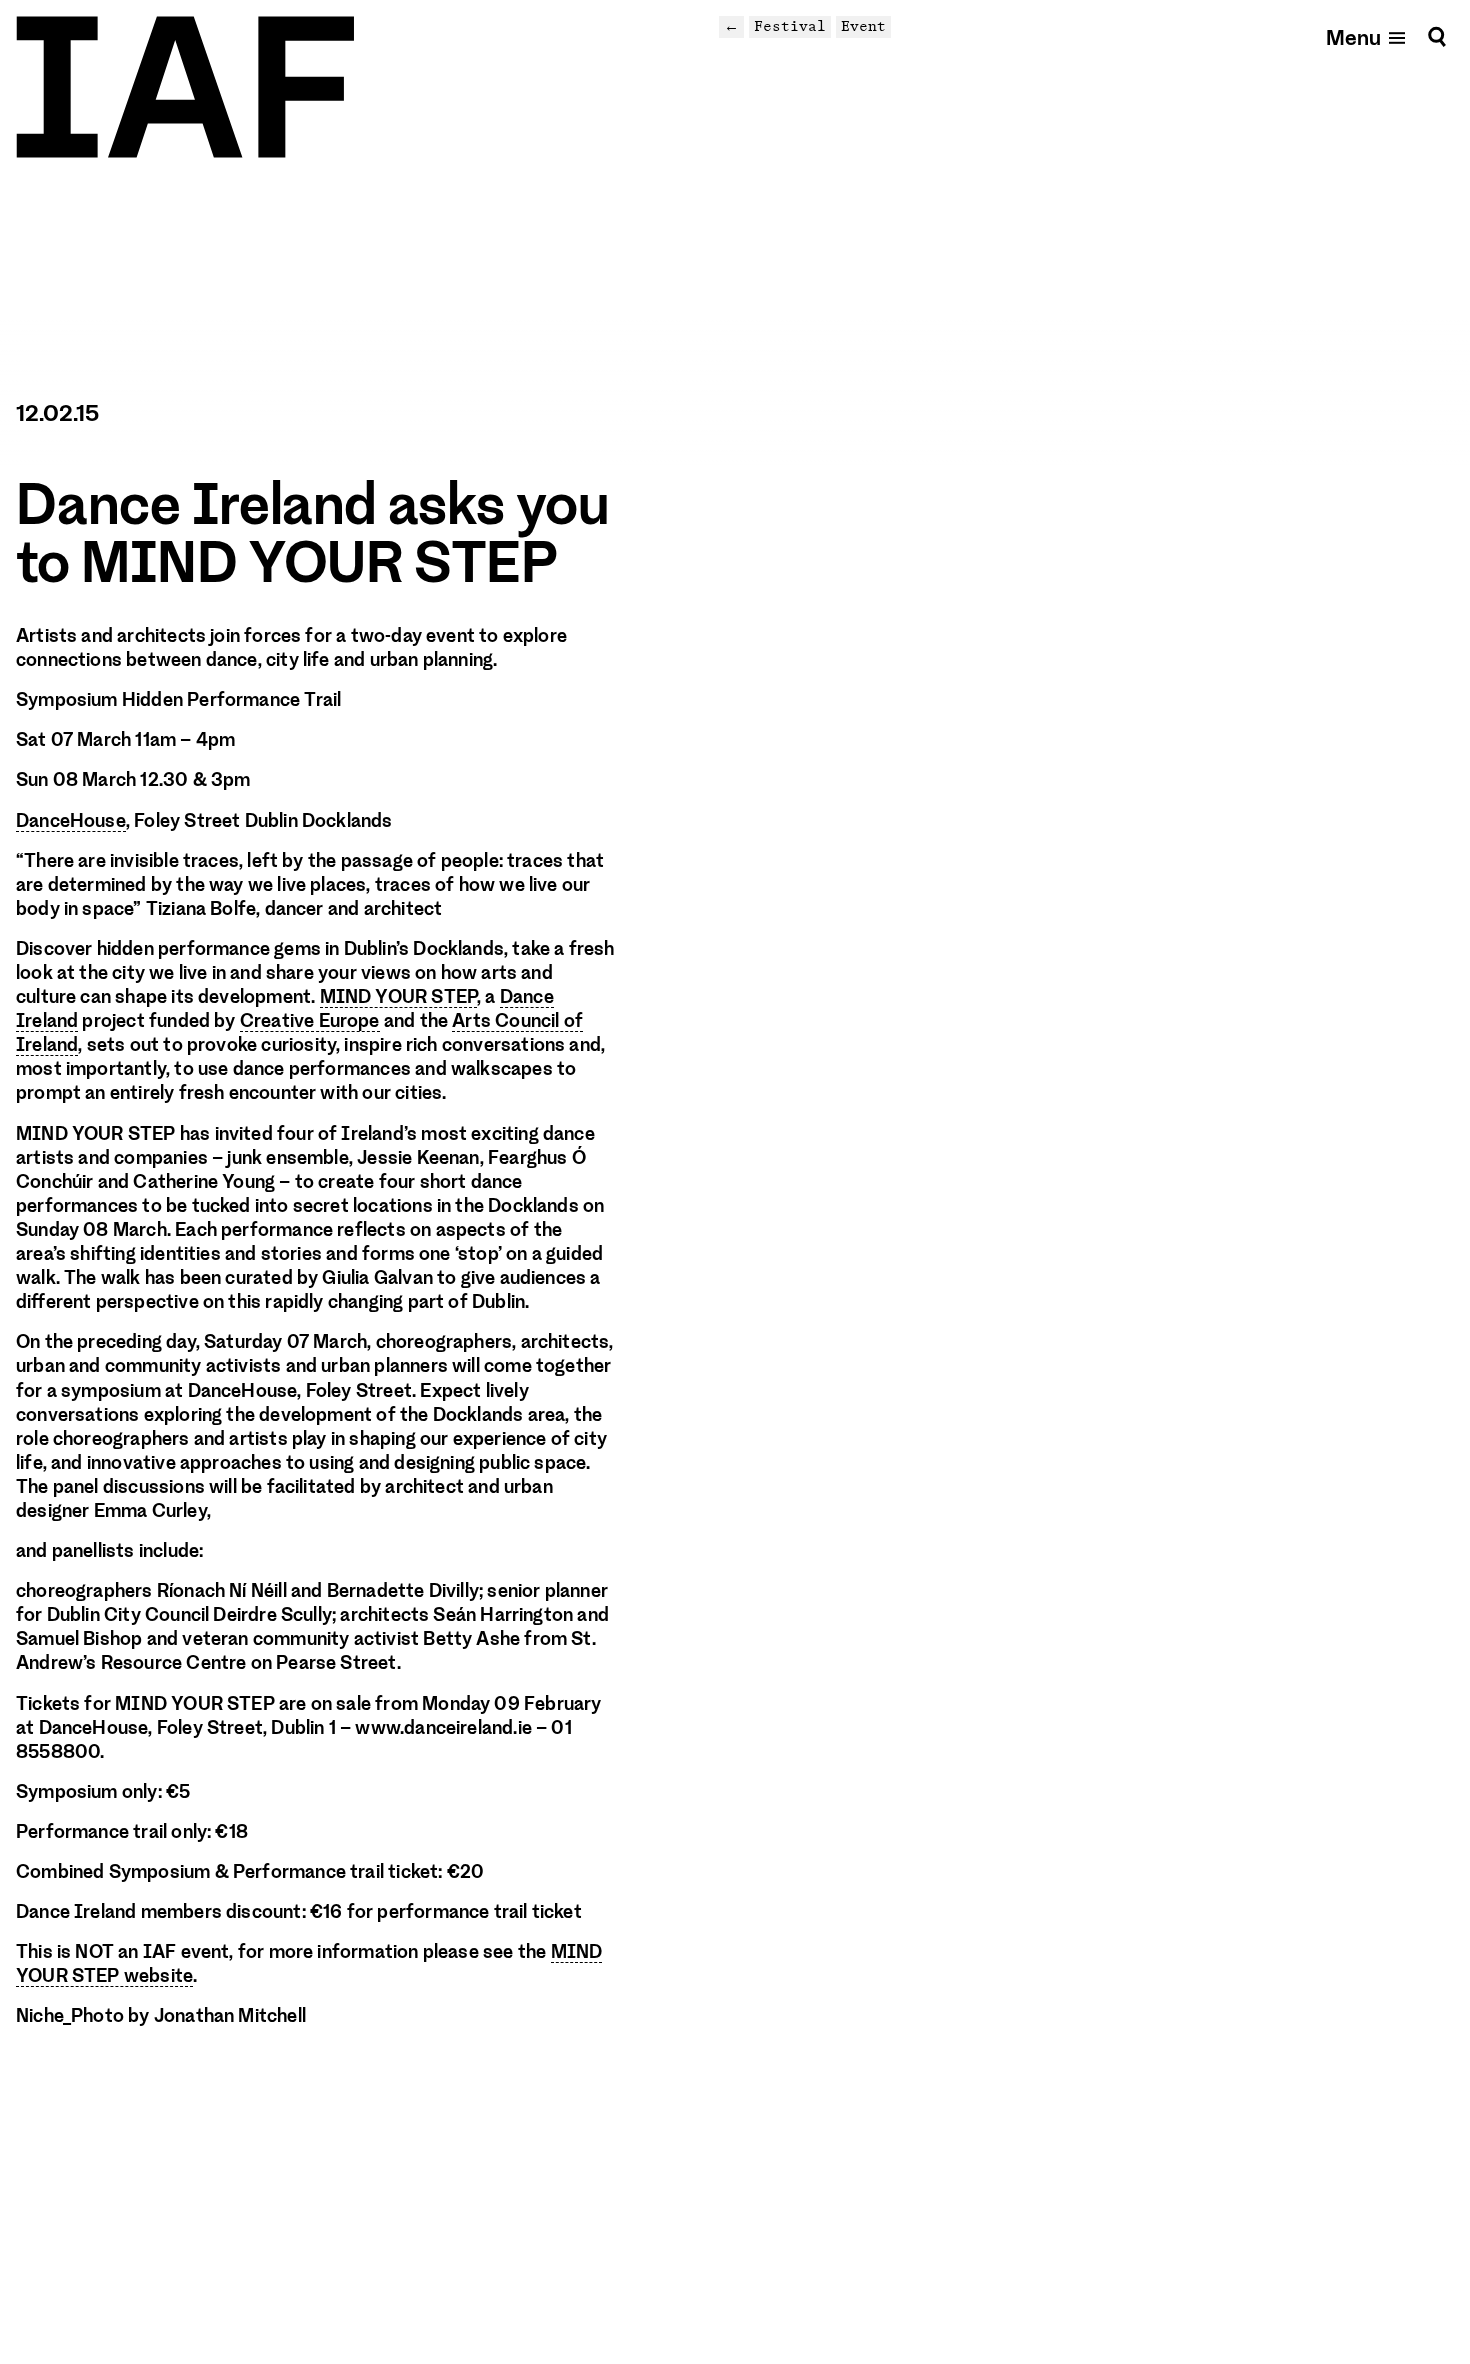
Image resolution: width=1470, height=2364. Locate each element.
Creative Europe (310, 1021)
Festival (790, 26)
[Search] (1437, 36)
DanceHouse (71, 821)
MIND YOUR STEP (399, 997)
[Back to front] (185, 87)
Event (863, 26)
